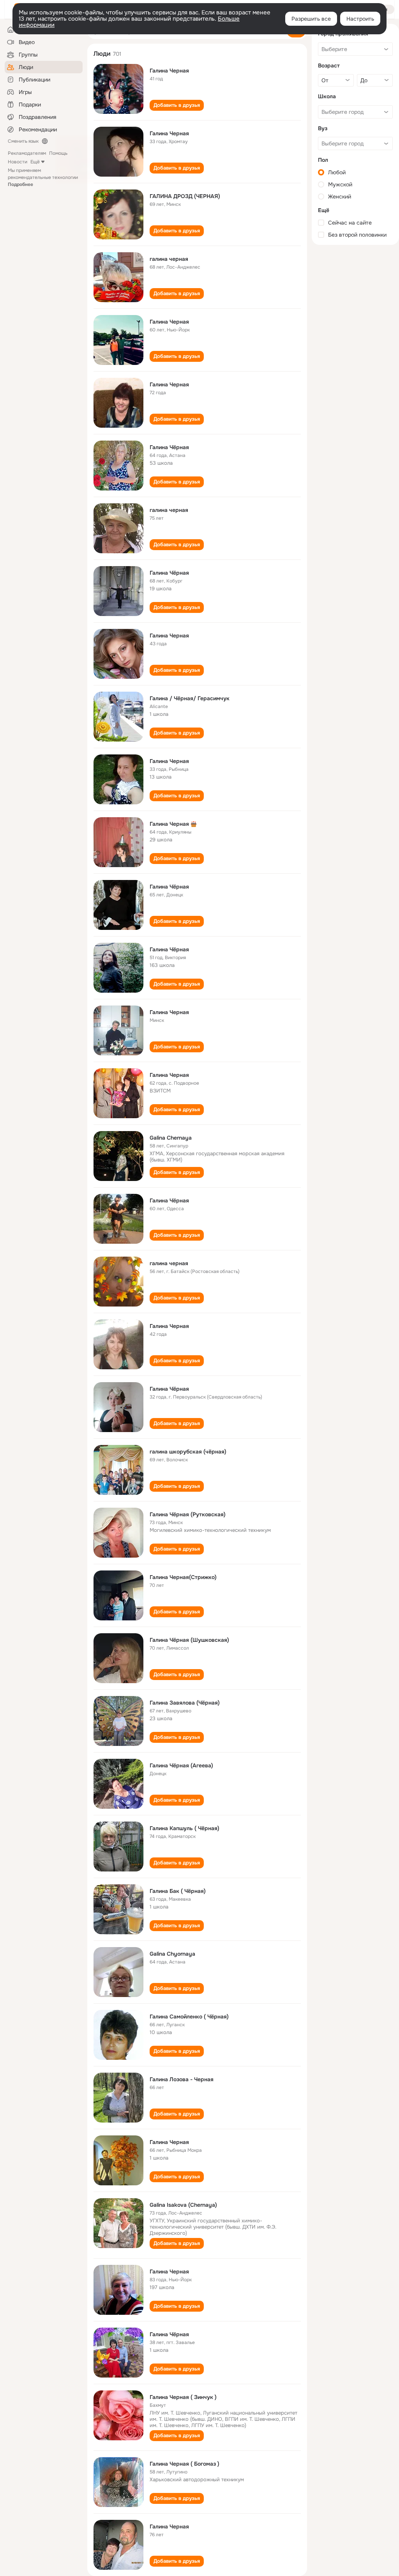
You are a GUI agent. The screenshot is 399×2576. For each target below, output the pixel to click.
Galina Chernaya (171, 1138)
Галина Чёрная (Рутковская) (188, 1514)
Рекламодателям (27, 153)
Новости (18, 162)
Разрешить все (311, 19)
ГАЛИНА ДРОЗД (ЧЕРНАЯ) (185, 196)
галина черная (169, 259)
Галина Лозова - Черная (182, 2079)
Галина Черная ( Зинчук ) (183, 2397)
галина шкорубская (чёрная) (188, 1452)
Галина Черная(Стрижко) (183, 1577)
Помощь (58, 153)
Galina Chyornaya (172, 1954)
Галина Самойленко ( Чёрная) (189, 2017)
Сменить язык (23, 141)
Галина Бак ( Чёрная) (178, 1891)
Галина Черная (169, 71)
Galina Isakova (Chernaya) (183, 2205)
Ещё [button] (35, 162)
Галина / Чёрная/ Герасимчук (190, 698)
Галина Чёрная (169, 447)
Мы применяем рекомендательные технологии (43, 177)
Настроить (360, 19)
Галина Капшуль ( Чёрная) (184, 1828)
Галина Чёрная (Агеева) (181, 1765)
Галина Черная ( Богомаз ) (184, 2464)
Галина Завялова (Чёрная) (185, 1703)
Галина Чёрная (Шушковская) (189, 1640)
